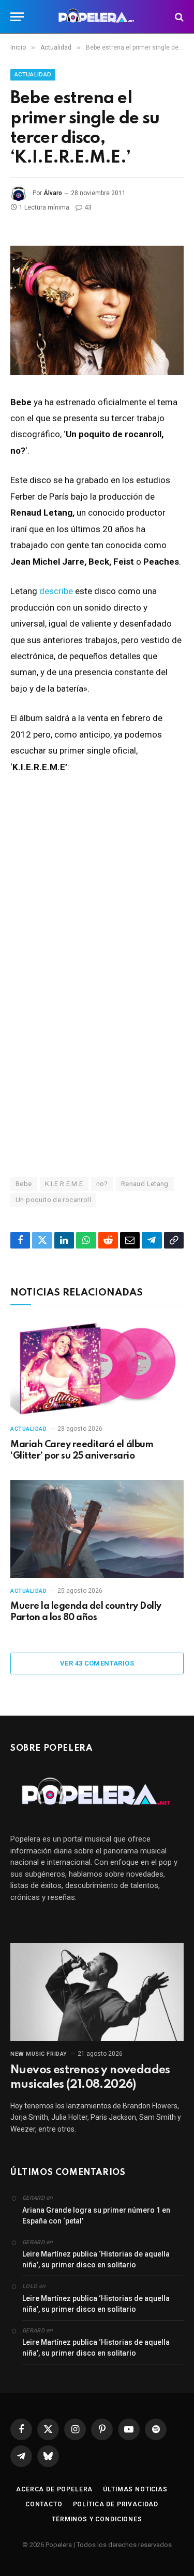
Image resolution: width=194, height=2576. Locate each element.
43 (88, 207)
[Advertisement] (97, 1046)
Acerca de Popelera (54, 2489)
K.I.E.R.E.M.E (64, 1184)
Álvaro (53, 193)
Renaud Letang (145, 1184)
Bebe (24, 1184)
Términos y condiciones (97, 2519)
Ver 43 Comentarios (97, 1663)
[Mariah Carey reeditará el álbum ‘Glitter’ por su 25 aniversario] (97, 1367)
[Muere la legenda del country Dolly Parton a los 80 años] (97, 1529)
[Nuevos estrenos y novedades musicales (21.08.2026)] (97, 1992)
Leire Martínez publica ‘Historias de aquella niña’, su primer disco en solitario (96, 2259)
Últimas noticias (135, 2489)
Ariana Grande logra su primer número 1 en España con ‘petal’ (96, 2215)
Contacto (44, 2504)
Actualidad (33, 75)
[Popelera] (97, 17)
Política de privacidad (116, 2504)
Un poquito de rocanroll (53, 1200)
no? (102, 1184)
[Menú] (17, 17)
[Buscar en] (178, 17)
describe (56, 591)
